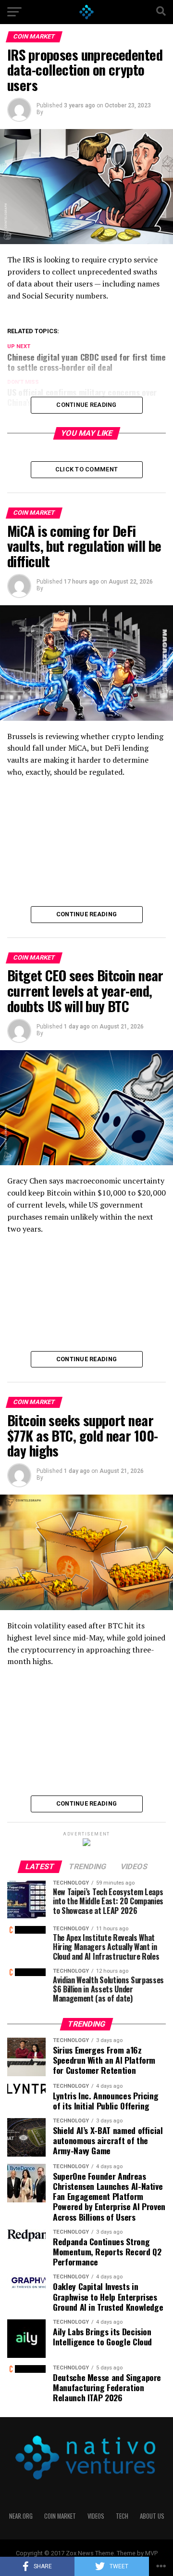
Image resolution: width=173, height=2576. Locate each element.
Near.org (21, 2516)
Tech (122, 2516)
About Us (152, 2516)
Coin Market (60, 2516)
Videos (96, 2516)
